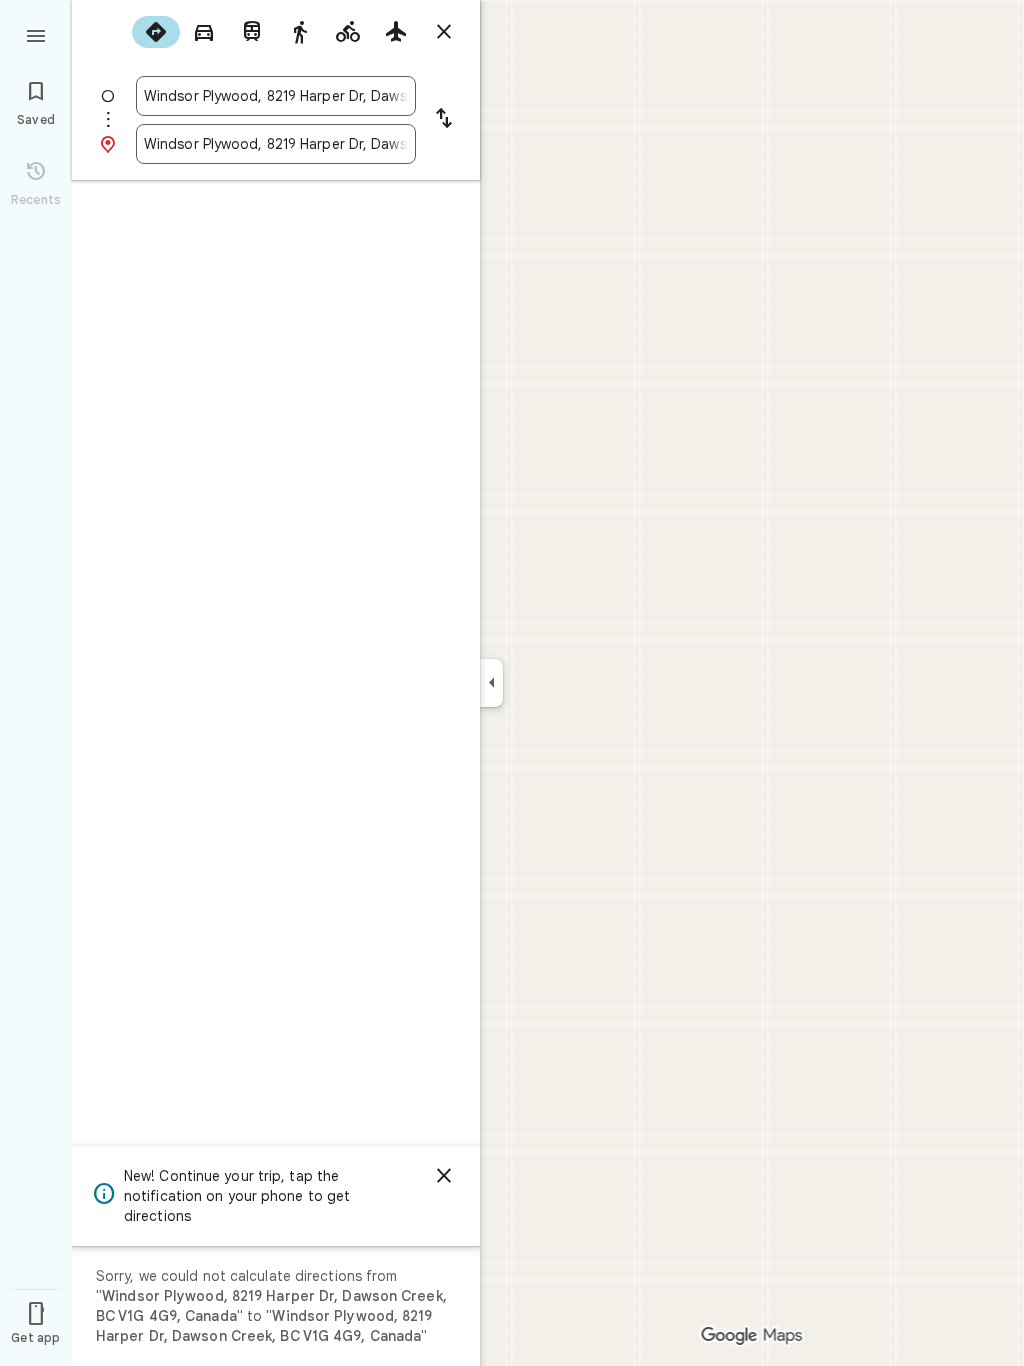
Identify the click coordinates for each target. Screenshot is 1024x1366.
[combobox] (276, 96)
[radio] (156, 32)
